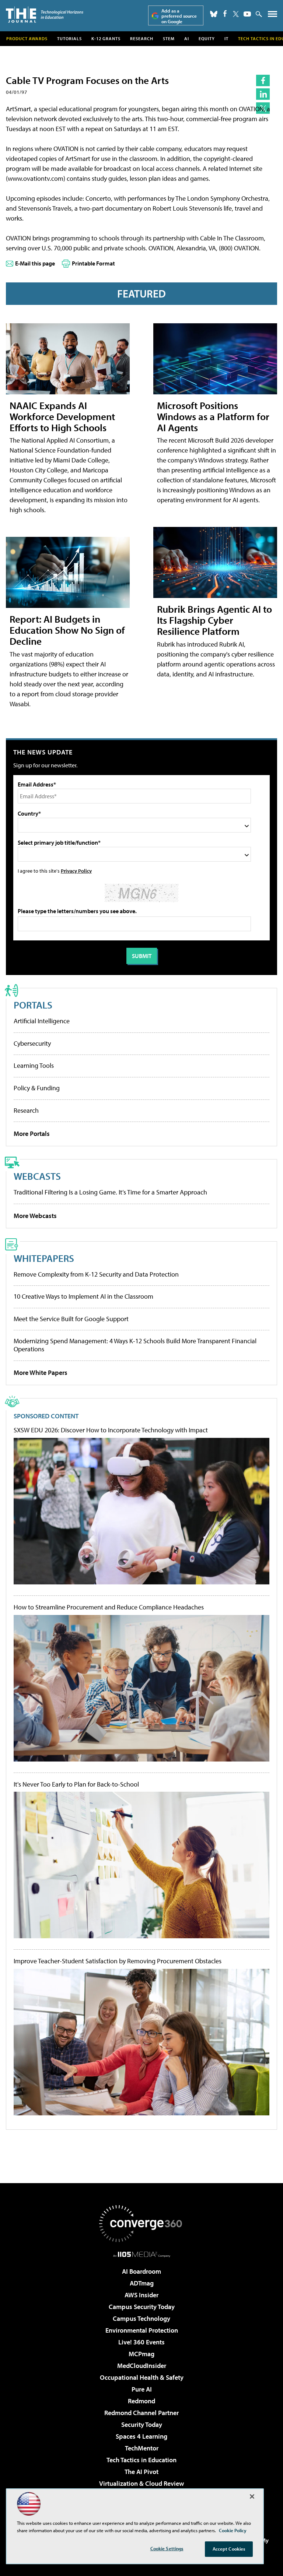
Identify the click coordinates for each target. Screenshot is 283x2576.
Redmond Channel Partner (141, 2413)
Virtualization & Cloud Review (141, 2483)
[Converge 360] (141, 2224)
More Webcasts (35, 1216)
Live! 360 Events (141, 2342)
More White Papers (41, 1373)
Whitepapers (44, 1258)
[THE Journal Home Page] (45, 15)
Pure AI (142, 2389)
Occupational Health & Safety (142, 2377)
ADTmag (142, 2283)
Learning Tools (34, 1065)
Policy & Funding (37, 1088)
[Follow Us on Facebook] (225, 13)
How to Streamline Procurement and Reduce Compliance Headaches (109, 1607)
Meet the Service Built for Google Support (71, 1319)
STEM (169, 38)
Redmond (141, 2401)
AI (187, 38)
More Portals (32, 1134)
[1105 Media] (142, 2254)
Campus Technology (141, 2318)
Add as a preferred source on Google (179, 16)
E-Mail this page (35, 263)
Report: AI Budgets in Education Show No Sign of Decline (67, 630)
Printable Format (93, 263)
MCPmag (141, 2354)
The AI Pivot (141, 2472)
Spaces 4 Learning (141, 2436)
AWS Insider (141, 2295)
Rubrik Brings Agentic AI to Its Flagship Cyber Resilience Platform (214, 620)
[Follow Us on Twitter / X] (236, 14)
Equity (207, 38)
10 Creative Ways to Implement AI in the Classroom (83, 1296)
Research (142, 38)
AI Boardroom (141, 2271)
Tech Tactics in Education (141, 2460)
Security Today (142, 2424)
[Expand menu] (272, 16)
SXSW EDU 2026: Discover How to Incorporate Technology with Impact (111, 1430)
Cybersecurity (32, 1043)
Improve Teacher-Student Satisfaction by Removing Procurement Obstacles (118, 1961)
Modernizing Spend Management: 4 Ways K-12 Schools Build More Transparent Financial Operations (135, 1345)
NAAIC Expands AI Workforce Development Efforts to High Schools (62, 416)
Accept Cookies (229, 2549)
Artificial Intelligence (42, 1021)
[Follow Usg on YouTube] (247, 14)
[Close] (252, 2496)
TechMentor (142, 2448)
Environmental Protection (142, 2330)
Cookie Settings (167, 2548)
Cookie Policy (233, 2530)
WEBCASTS (37, 1176)
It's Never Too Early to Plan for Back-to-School (76, 1784)
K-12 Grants (106, 38)
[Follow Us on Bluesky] (214, 14)
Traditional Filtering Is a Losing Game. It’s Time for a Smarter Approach (110, 1192)
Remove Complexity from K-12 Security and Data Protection (96, 1274)
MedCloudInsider (142, 2366)
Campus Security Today (142, 2307)
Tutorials (69, 38)
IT (226, 38)
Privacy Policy (76, 871)
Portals (33, 1005)
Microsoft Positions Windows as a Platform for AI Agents (213, 416)
